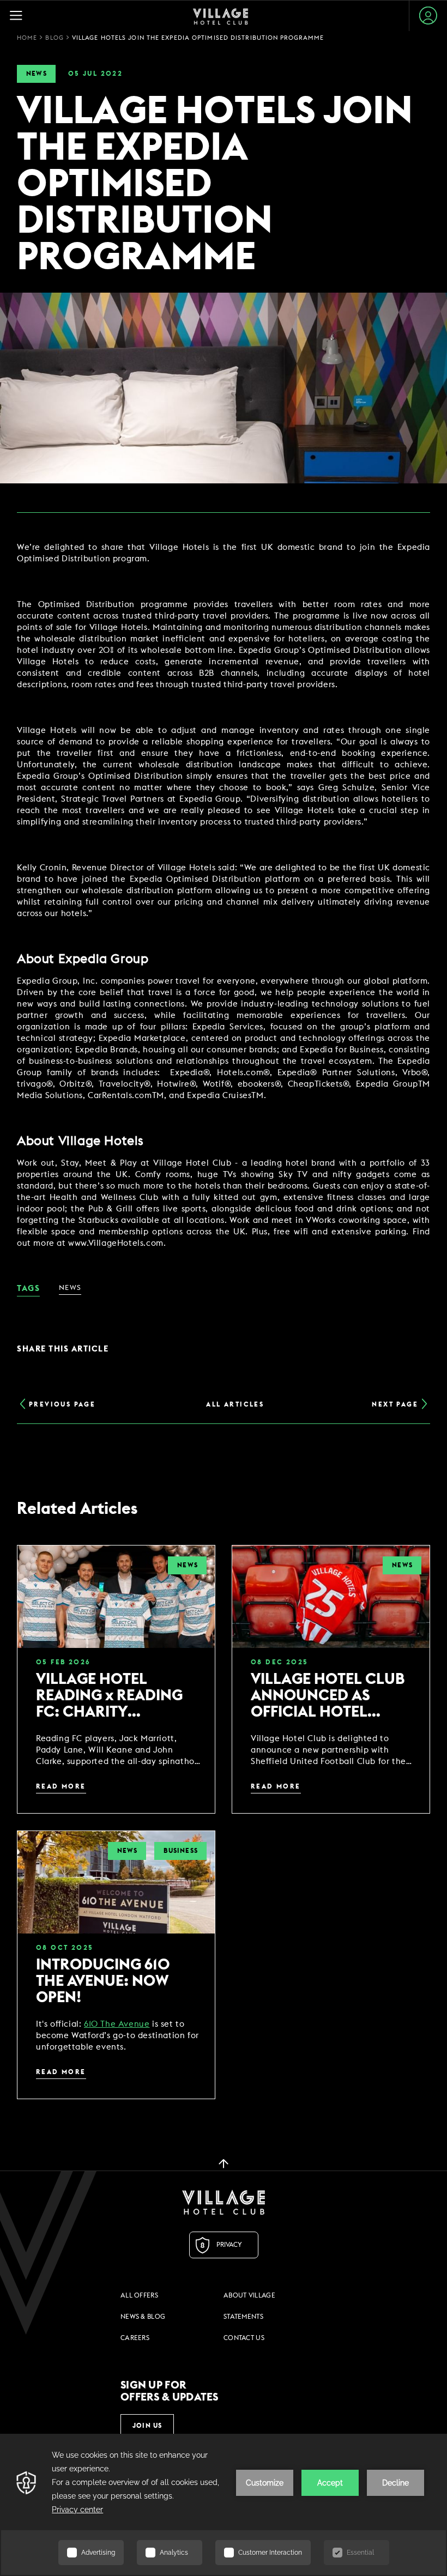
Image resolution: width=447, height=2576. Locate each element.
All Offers (139, 2295)
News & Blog (143, 2317)
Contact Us (244, 2338)
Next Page (395, 1404)
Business (181, 1851)
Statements (243, 2317)
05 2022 (95, 74)
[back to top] (224, 2163)
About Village (249, 2295)
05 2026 (63, 1662)
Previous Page (62, 1404)
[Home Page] (221, 16)
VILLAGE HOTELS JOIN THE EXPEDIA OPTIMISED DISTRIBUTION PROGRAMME (198, 38)
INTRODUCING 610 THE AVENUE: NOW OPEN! (103, 1981)
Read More (61, 1786)
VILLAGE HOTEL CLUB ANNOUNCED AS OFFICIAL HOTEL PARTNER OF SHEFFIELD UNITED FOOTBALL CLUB (328, 1696)
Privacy (229, 2245)
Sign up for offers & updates (170, 2391)
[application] (224, 2505)
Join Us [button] (147, 2426)
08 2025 (279, 1662)
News (37, 74)
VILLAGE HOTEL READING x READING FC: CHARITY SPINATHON (109, 1696)
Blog (54, 38)
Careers (135, 2338)
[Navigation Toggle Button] (21, 16)
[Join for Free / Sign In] (428, 16)
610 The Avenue (117, 2024)
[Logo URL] (224, 2202)
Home (27, 38)
